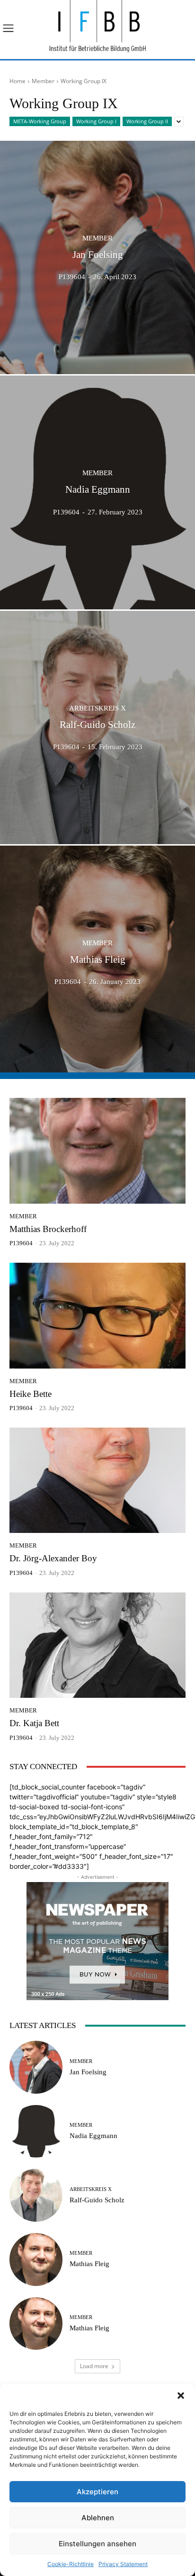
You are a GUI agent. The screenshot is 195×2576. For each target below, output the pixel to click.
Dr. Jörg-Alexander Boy (53, 1558)
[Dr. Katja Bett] (97, 1645)
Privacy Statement (123, 2564)
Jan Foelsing (88, 2072)
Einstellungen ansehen (97, 2544)
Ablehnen (98, 2518)
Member (43, 81)
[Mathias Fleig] (97, 962)
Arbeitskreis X (97, 708)
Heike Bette (31, 1394)
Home (18, 81)
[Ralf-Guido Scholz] (97, 727)
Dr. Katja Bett (34, 1723)
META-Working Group (40, 121)
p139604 (21, 1243)
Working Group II (147, 121)
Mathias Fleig (89, 2264)
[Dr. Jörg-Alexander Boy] (97, 1480)
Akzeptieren (97, 2492)
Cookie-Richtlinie (71, 2564)
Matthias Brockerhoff (48, 1229)
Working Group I (96, 121)
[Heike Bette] (97, 1315)
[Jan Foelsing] (97, 257)
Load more (94, 2366)
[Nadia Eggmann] (97, 492)
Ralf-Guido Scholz (97, 2200)
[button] (181, 2396)
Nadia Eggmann (93, 2136)
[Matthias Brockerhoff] (97, 1151)
